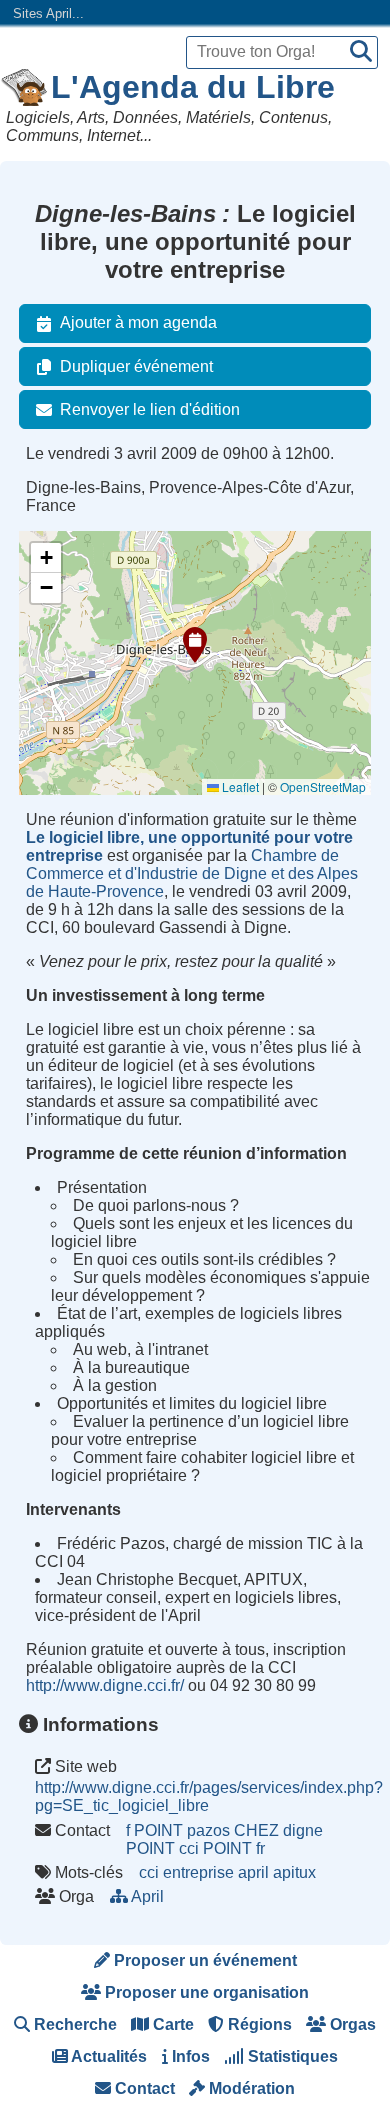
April (148, 1896)
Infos (189, 2056)
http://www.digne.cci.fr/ (105, 1685)
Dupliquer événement (136, 366)
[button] (195, 645)
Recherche (73, 2024)
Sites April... (48, 13)
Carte (171, 2024)
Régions (258, 2024)
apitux (294, 1872)
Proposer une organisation (205, 1992)
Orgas (351, 2024)
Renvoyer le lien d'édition (150, 409)
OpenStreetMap (323, 786)
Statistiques (291, 2056)
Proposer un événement (203, 1960)
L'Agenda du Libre (193, 87)
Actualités (107, 2056)
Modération (250, 2088)
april (253, 1872)
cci (149, 1872)
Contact (143, 2088)
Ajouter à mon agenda (138, 322)
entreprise (198, 1872)
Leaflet (239, 786)
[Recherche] (361, 52)
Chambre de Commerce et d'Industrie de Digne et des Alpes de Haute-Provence (192, 873)
